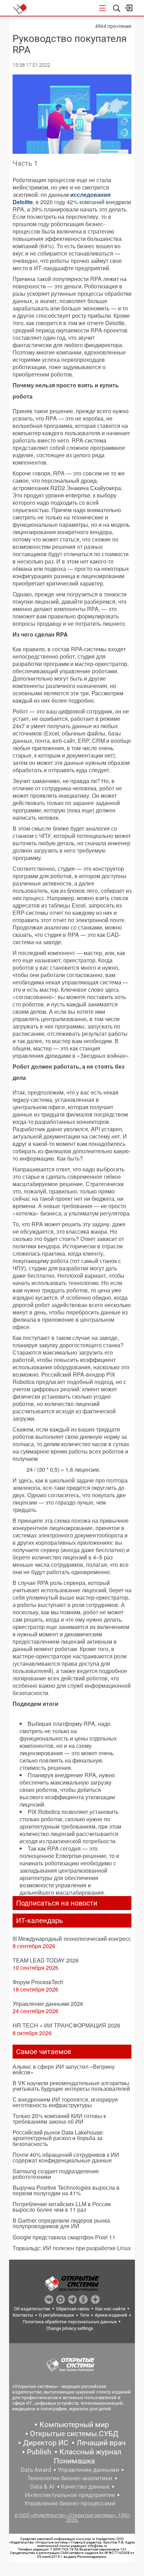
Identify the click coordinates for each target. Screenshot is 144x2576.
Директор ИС (46, 2443)
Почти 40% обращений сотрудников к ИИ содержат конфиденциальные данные (66, 2157)
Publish (39, 2452)
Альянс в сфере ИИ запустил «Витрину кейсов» (64, 2069)
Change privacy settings (70, 2328)
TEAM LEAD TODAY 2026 (46, 1960)
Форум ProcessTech (38, 1982)
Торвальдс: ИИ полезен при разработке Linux (72, 2248)
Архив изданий (111, 2315)
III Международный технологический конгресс (72, 1939)
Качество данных (85, 2487)
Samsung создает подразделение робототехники (56, 2174)
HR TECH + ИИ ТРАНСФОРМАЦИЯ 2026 (66, 2025)
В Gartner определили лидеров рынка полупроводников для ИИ (61, 2223)
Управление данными (88, 2470)
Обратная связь (73, 2309)
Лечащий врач (101, 2443)
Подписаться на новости (57, 1903)
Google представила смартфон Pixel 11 (64, 2237)
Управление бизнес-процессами (70, 2503)
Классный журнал (90, 2452)
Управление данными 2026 (48, 2004)
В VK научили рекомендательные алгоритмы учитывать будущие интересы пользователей (71, 2086)
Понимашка (74, 2461)
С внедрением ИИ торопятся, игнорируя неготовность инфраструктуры (65, 2102)
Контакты (23, 2315)
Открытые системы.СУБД (74, 2434)
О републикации (56, 2315)
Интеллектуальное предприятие (70, 2495)
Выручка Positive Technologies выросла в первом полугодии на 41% (66, 2190)
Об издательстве (32, 2309)
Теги (84, 2315)
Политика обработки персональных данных (70, 2322)
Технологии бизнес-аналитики (70, 2478)
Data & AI (42, 2487)
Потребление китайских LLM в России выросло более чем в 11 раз (62, 2207)
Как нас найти (110, 2309)
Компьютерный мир (74, 2425)
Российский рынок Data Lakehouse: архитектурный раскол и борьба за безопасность (58, 2138)
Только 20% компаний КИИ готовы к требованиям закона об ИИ (59, 2119)
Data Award (36, 2470)
